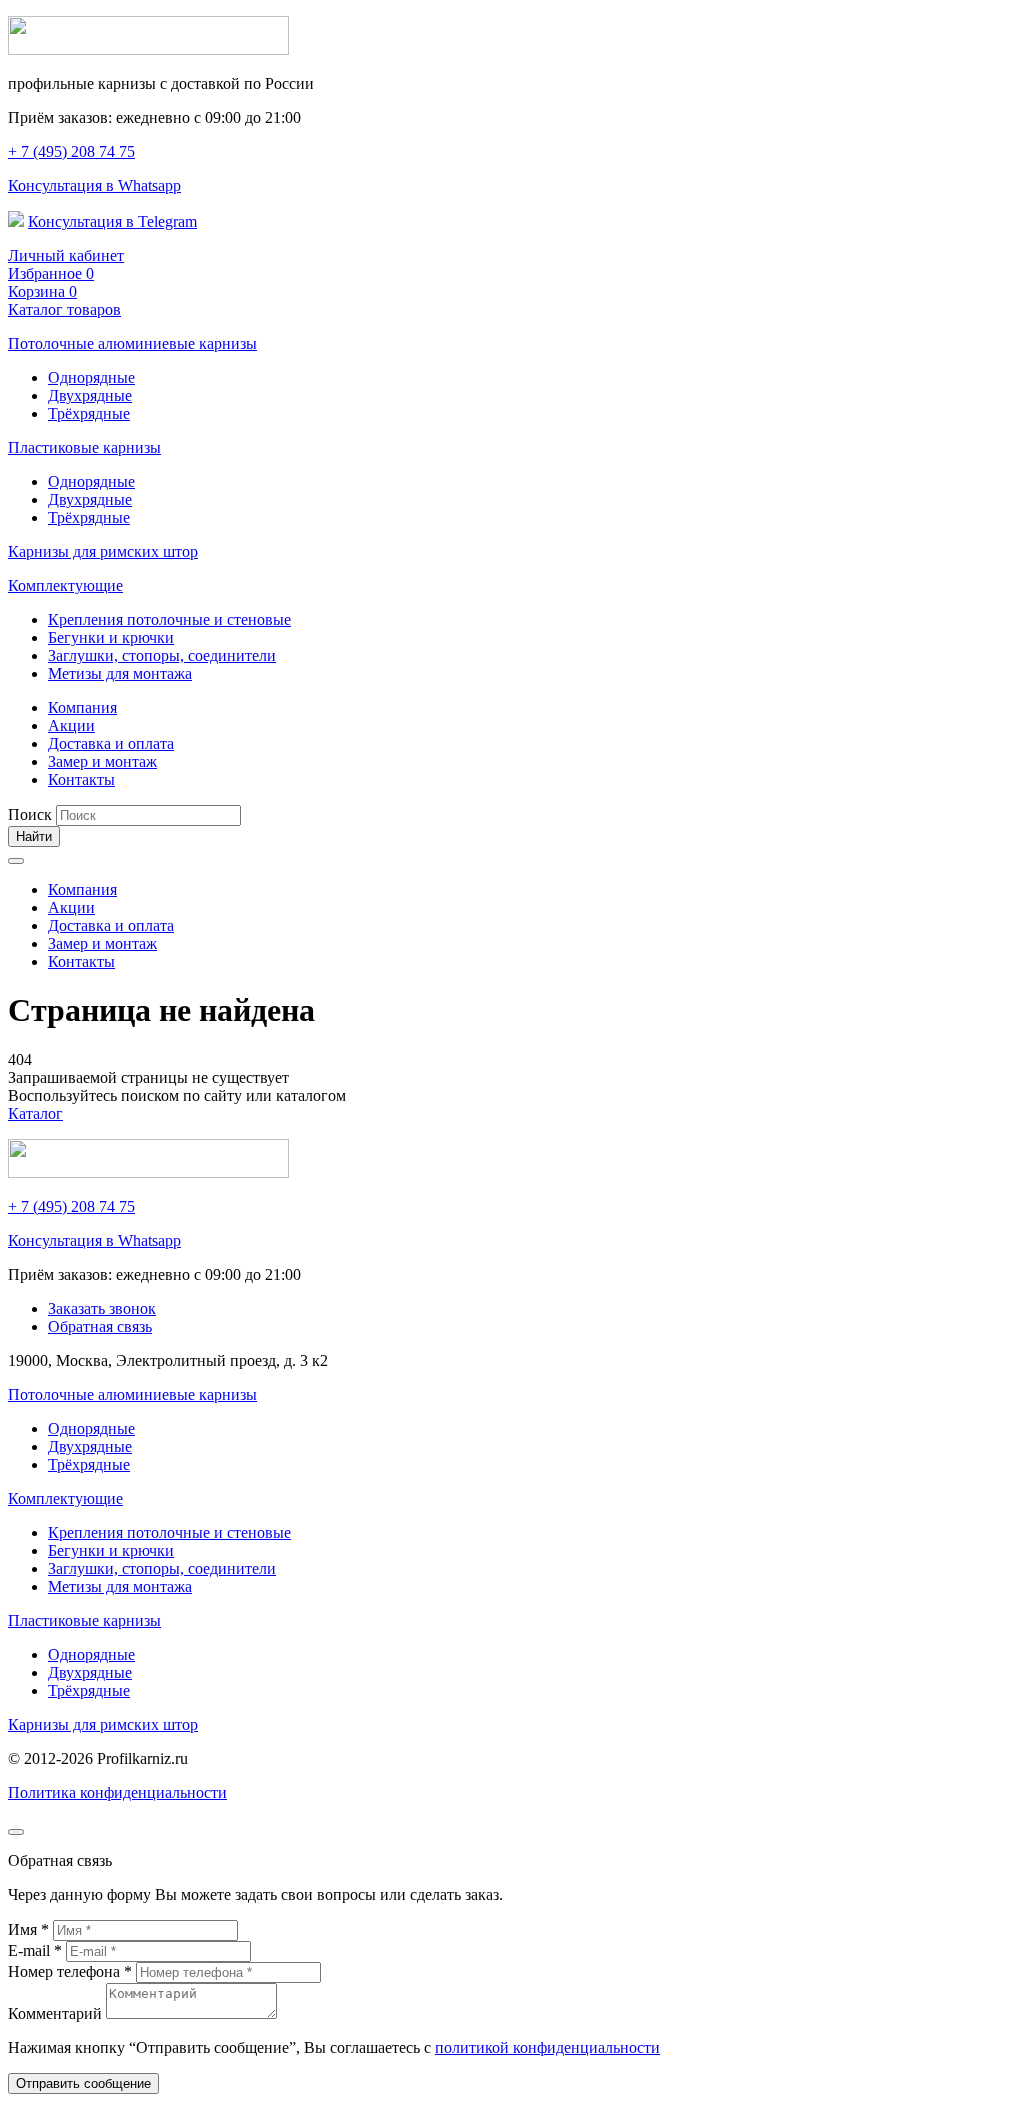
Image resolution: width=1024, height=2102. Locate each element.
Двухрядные (90, 395)
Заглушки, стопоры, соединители (162, 655)
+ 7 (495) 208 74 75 (71, 151)
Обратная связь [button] (100, 1326)
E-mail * (37, 1950)
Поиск (30, 814)
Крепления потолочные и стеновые (169, 619)
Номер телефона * (72, 1971)
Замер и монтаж (102, 761)
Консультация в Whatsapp (94, 185)
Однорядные (91, 377)
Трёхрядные (89, 413)
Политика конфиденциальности (117, 1792)
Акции (71, 725)
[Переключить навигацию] (16, 861)
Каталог (35, 1113)
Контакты (81, 779)
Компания (82, 707)
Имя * (30, 1929)
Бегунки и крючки (111, 637)
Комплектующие (65, 585)
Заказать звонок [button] (102, 1308)
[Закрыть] (16, 1832)
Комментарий (57, 2013)
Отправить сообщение (83, 2083)
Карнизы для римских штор (103, 551)
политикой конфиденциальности (547, 2047)
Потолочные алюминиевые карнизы (132, 343)
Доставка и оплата (111, 743)
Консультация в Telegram (112, 221)
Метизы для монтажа (120, 673)
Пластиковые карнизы (84, 447)
